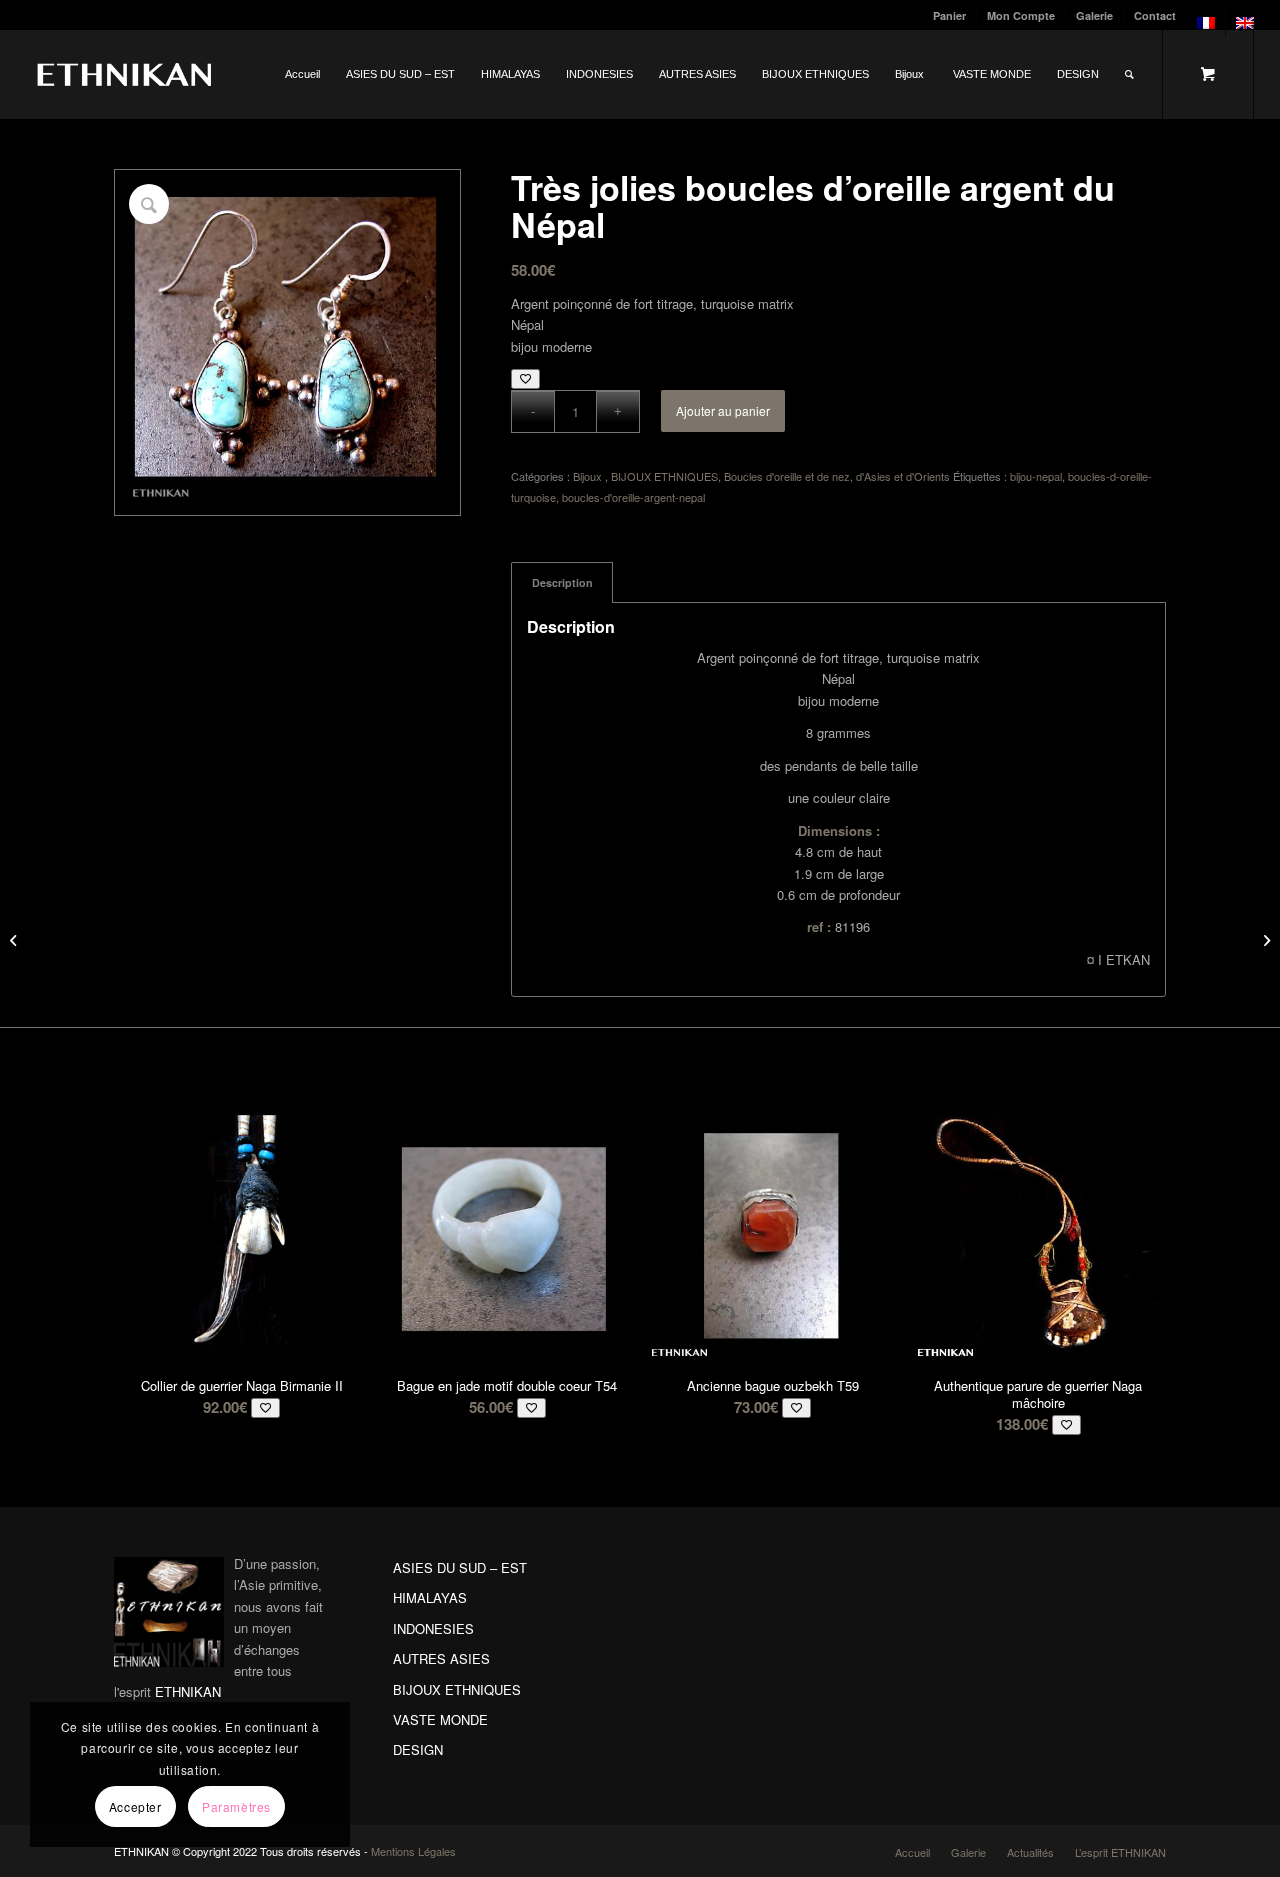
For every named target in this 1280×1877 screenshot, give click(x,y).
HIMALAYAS (430, 1597)
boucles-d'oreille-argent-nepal (633, 497)
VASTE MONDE (440, 1719)
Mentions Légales (413, 1851)
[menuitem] (950, 15)
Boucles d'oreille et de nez (787, 476)
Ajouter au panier (723, 410)
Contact (1155, 15)
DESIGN (418, 1749)
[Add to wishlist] (525, 378)
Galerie (1094, 15)
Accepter (135, 1806)
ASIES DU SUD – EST (460, 1567)
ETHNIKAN (188, 1691)
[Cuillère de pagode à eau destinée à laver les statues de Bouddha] (15, 939)
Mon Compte (1021, 15)
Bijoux (589, 476)
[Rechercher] (1129, 74)
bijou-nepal (1036, 476)
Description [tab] (562, 582)
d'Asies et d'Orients (903, 476)
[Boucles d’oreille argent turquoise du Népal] (1264, 939)
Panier (949, 15)
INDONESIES (433, 1628)
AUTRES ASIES (441, 1658)
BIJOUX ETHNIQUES (664, 476)
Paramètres (236, 1806)
